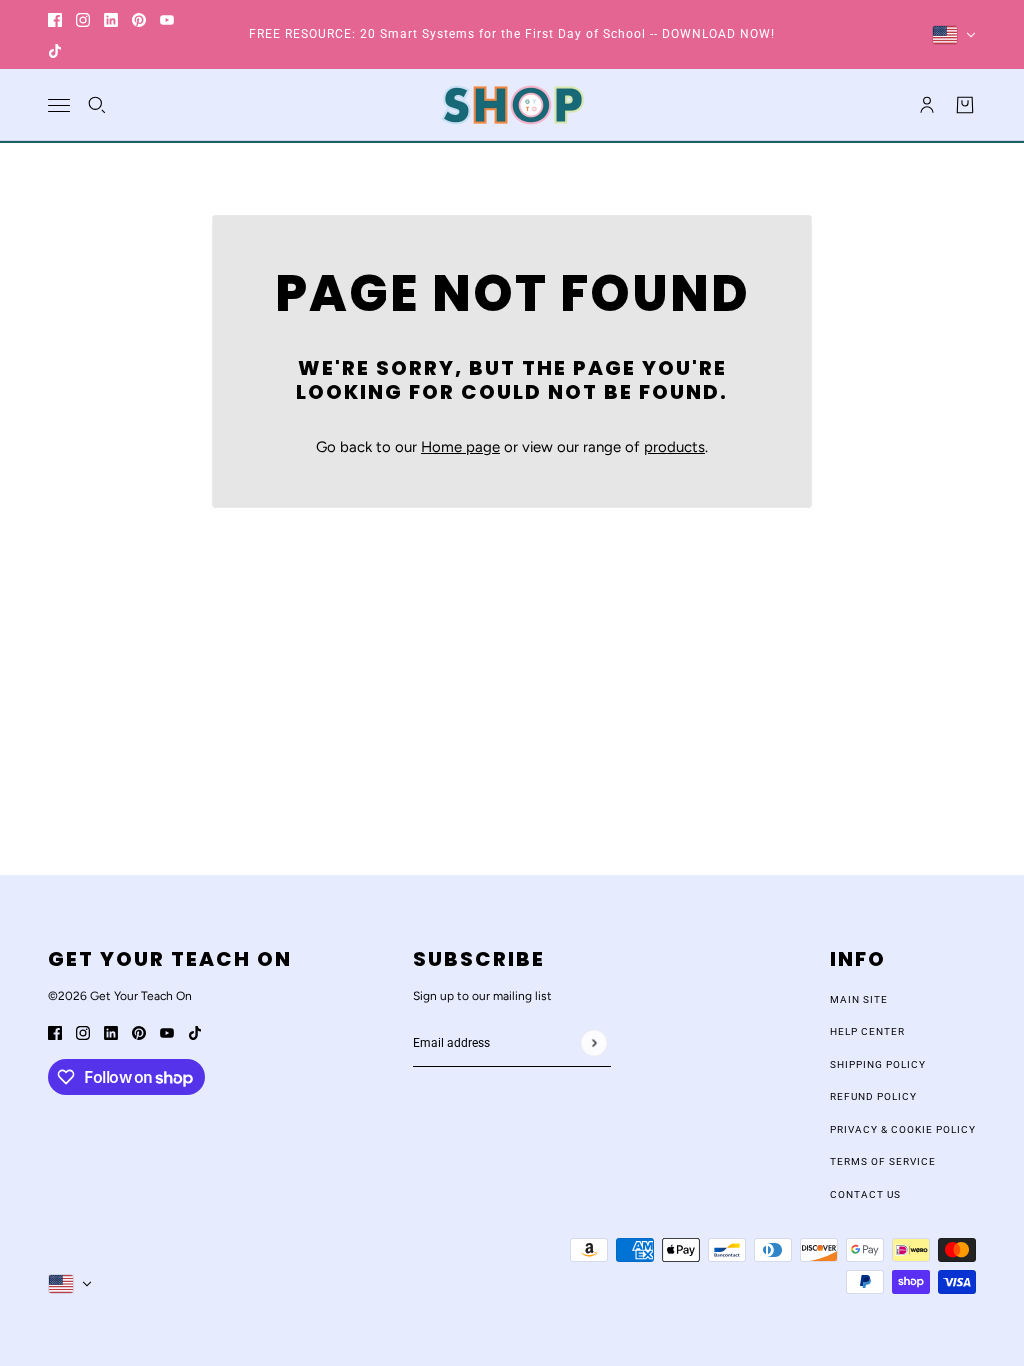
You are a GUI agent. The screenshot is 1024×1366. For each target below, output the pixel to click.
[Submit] (593, 1042)
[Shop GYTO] (512, 105)
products (674, 447)
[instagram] (83, 19)
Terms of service (883, 1161)
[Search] (97, 105)
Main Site (859, 999)
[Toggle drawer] (59, 105)
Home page (460, 447)
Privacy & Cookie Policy (903, 1129)
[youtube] (167, 19)
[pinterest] (139, 19)
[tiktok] (55, 50)
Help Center (867, 1031)
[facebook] (55, 19)
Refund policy (873, 1096)
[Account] (927, 105)
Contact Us (865, 1194)
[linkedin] (111, 19)
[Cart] (965, 105)
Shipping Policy (878, 1064)
